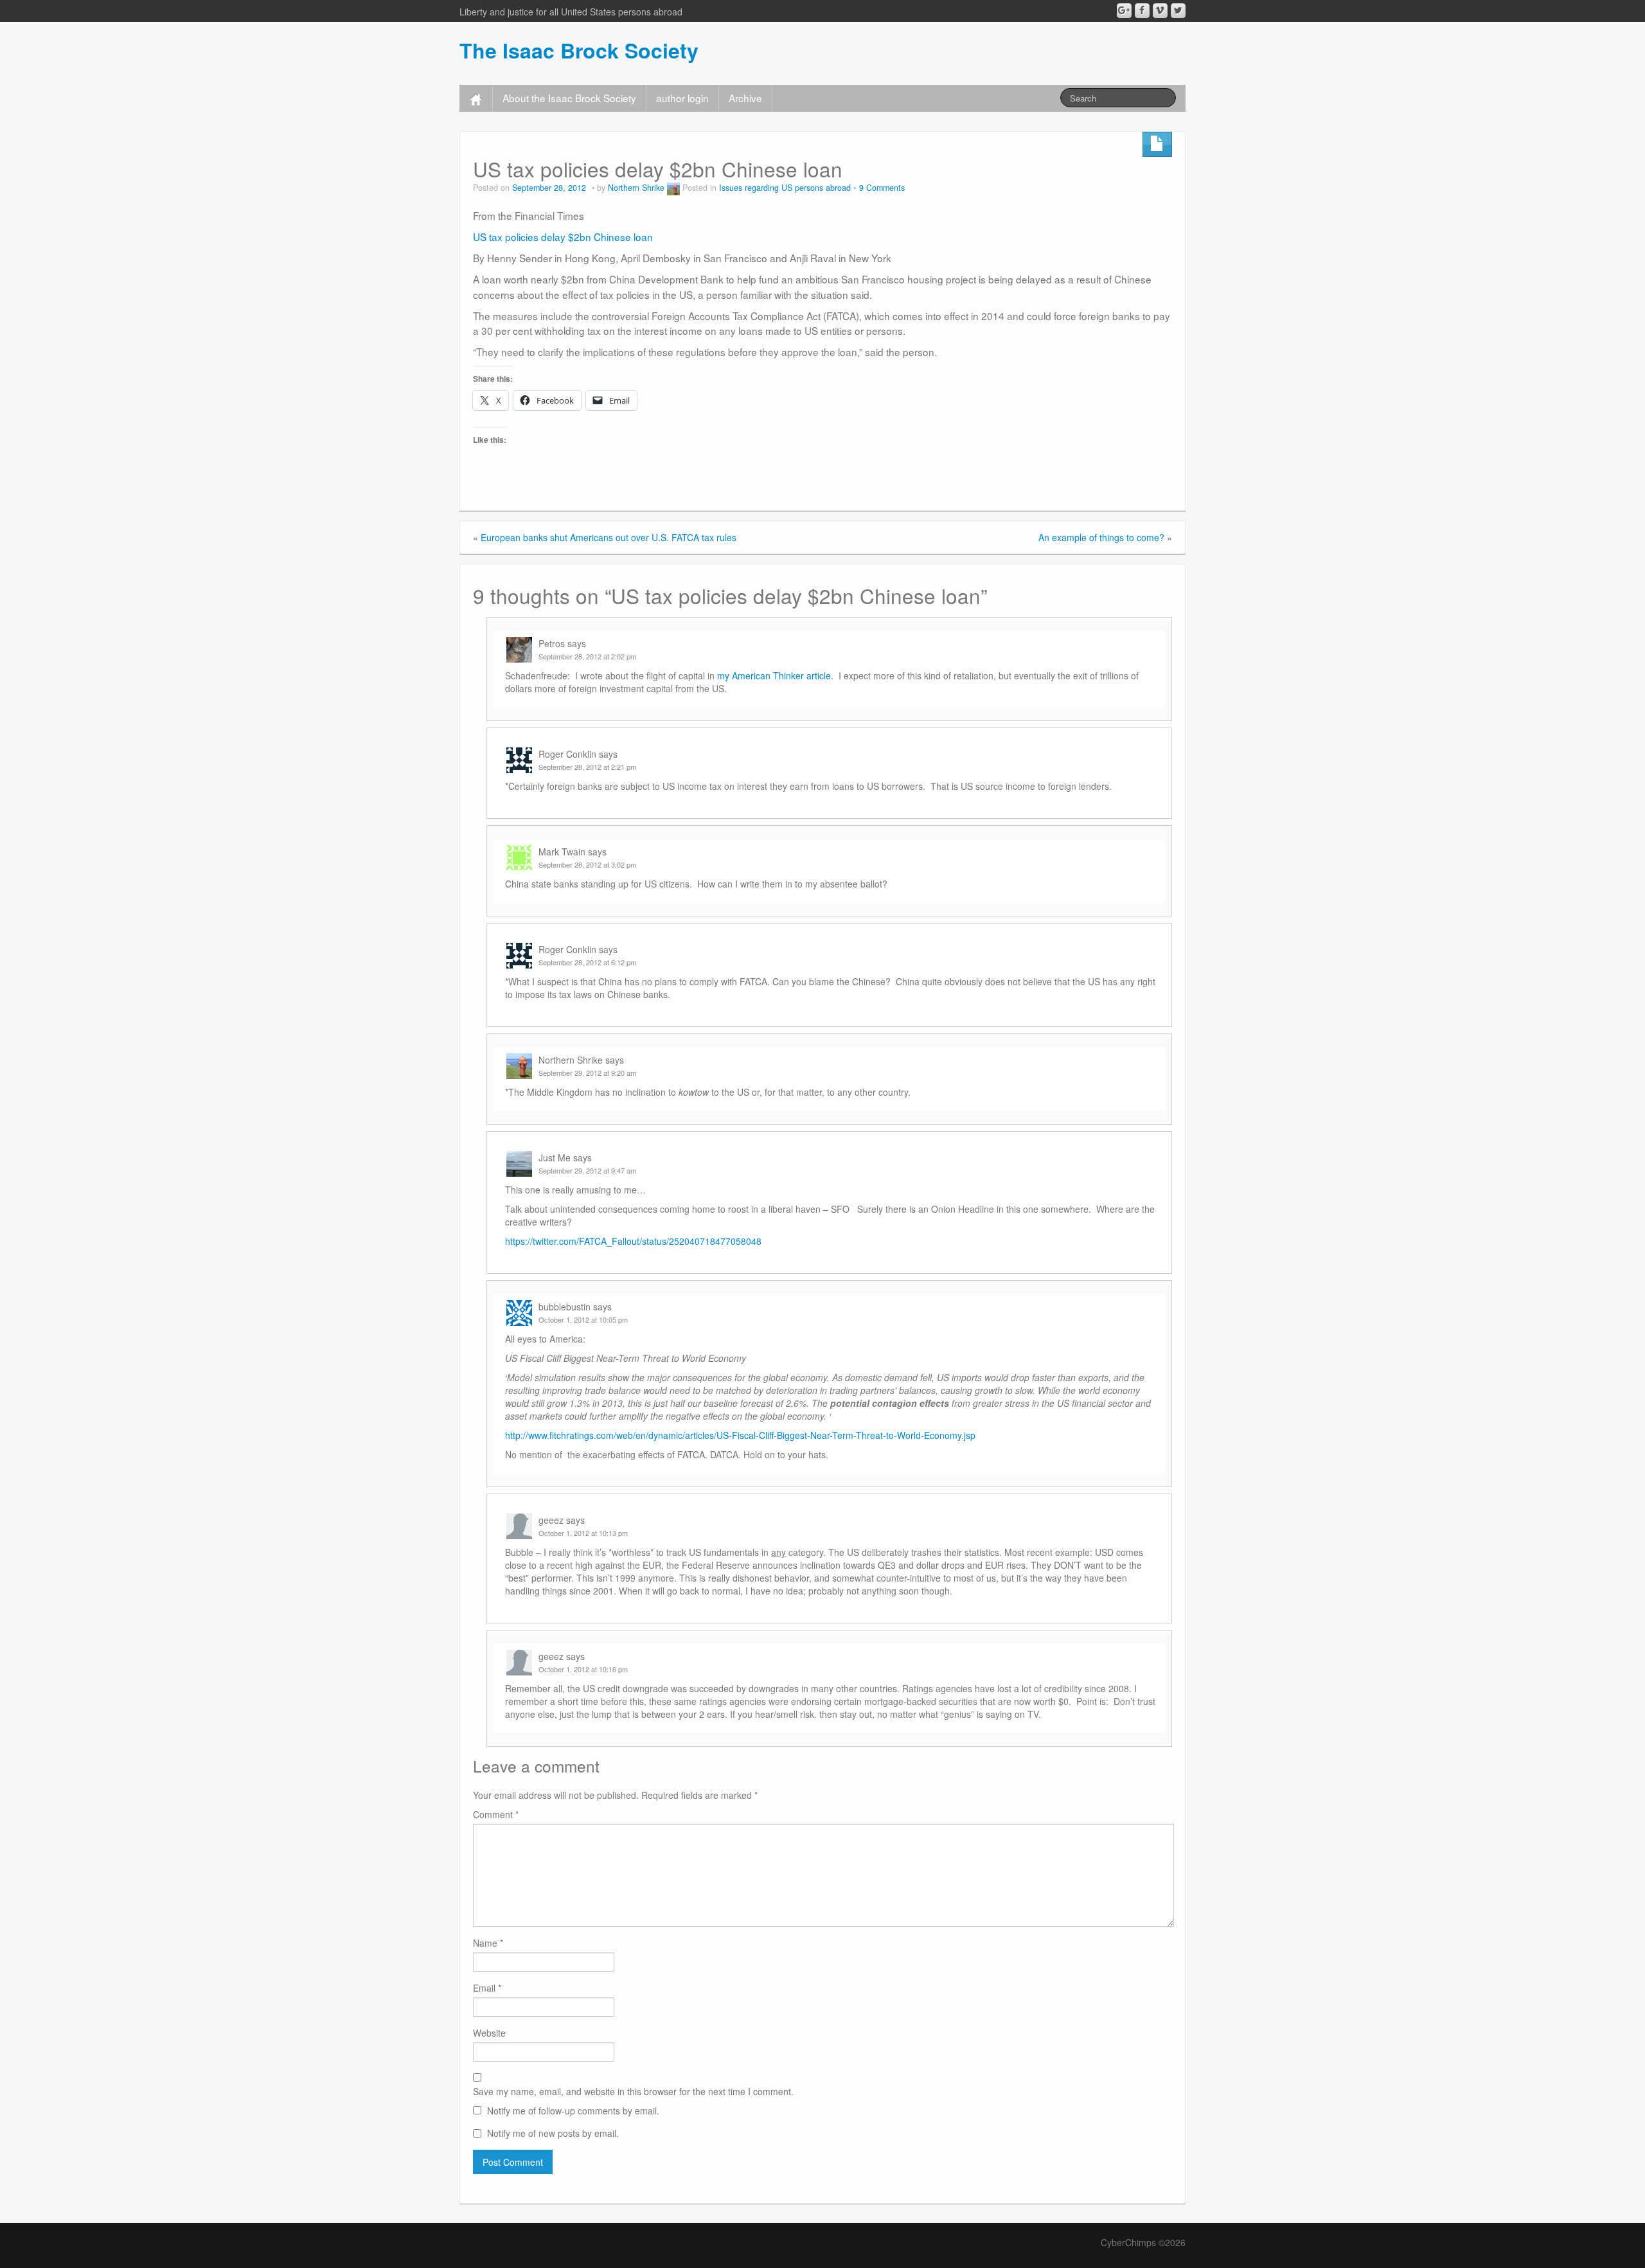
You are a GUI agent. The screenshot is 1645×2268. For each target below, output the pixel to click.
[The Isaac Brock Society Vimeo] (1160, 11)
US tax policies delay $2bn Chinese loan (563, 237)
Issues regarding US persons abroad (785, 188)
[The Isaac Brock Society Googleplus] (1124, 11)
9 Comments (882, 188)
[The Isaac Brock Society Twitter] (1178, 11)
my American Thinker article (774, 675)
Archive (745, 98)
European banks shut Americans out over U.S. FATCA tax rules (609, 537)
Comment (496, 1814)
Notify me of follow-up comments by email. (573, 2111)
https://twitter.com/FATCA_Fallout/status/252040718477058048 (633, 1241)
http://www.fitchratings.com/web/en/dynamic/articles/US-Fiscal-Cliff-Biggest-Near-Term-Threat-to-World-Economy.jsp (740, 1435)
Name (488, 1943)
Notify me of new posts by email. (553, 2133)
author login (682, 98)
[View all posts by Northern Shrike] (673, 188)
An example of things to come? (1101, 537)
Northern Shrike (636, 188)
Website (489, 2033)
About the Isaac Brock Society (569, 98)
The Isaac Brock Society (579, 50)
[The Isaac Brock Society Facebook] (1142, 11)
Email (487, 1988)
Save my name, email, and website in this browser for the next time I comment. (633, 2091)
